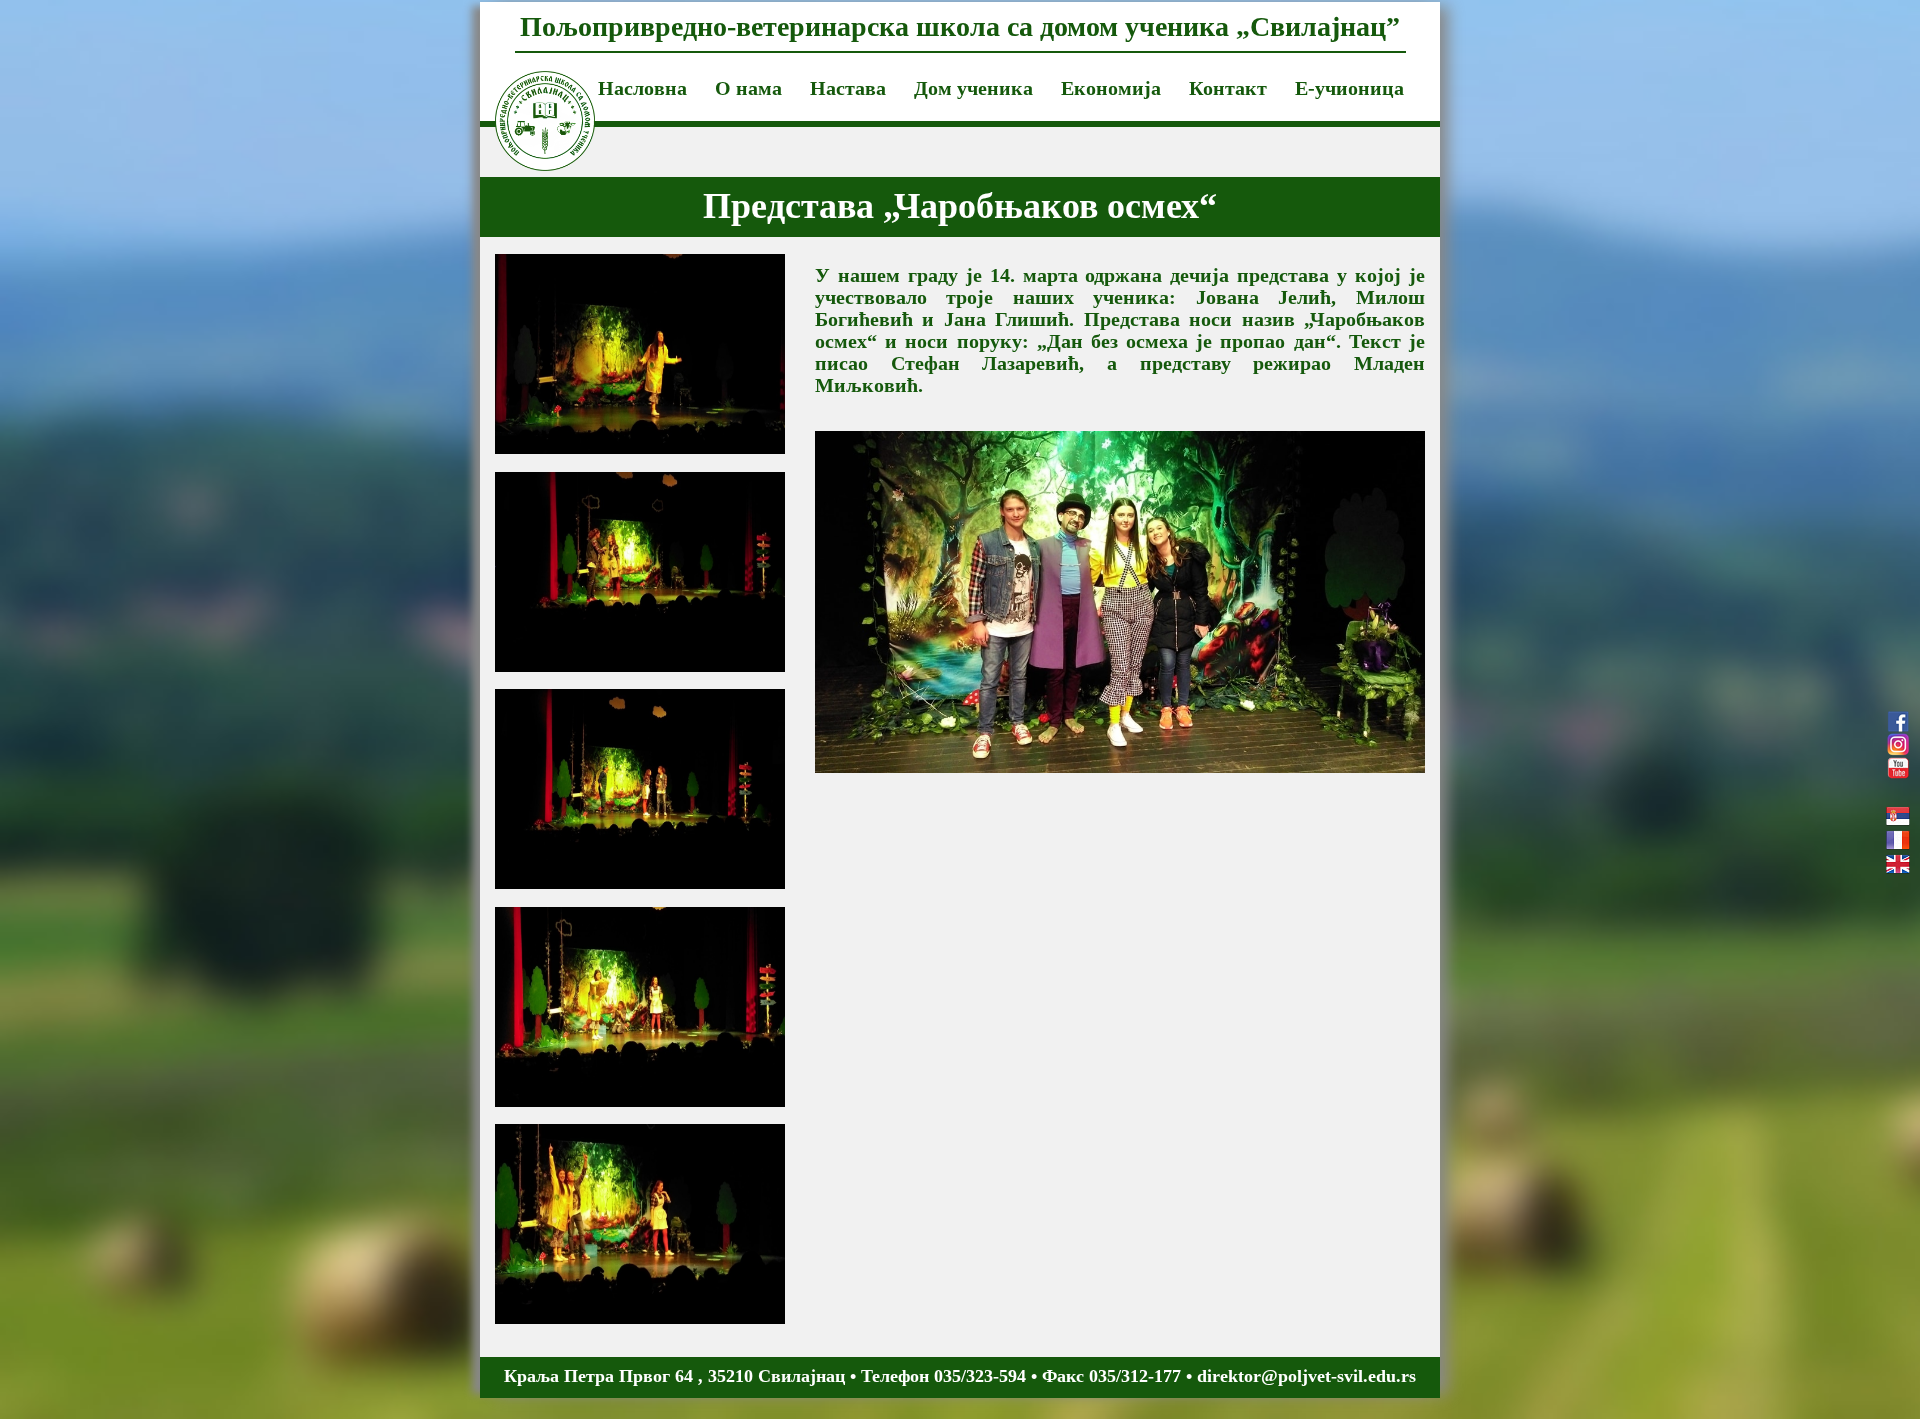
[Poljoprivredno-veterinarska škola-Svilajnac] (530, 96)
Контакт (1228, 88)
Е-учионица (1349, 88)
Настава (848, 88)
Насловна (642, 88)
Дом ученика (973, 88)
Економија (1111, 88)
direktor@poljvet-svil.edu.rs (1306, 1376)
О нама (748, 88)
